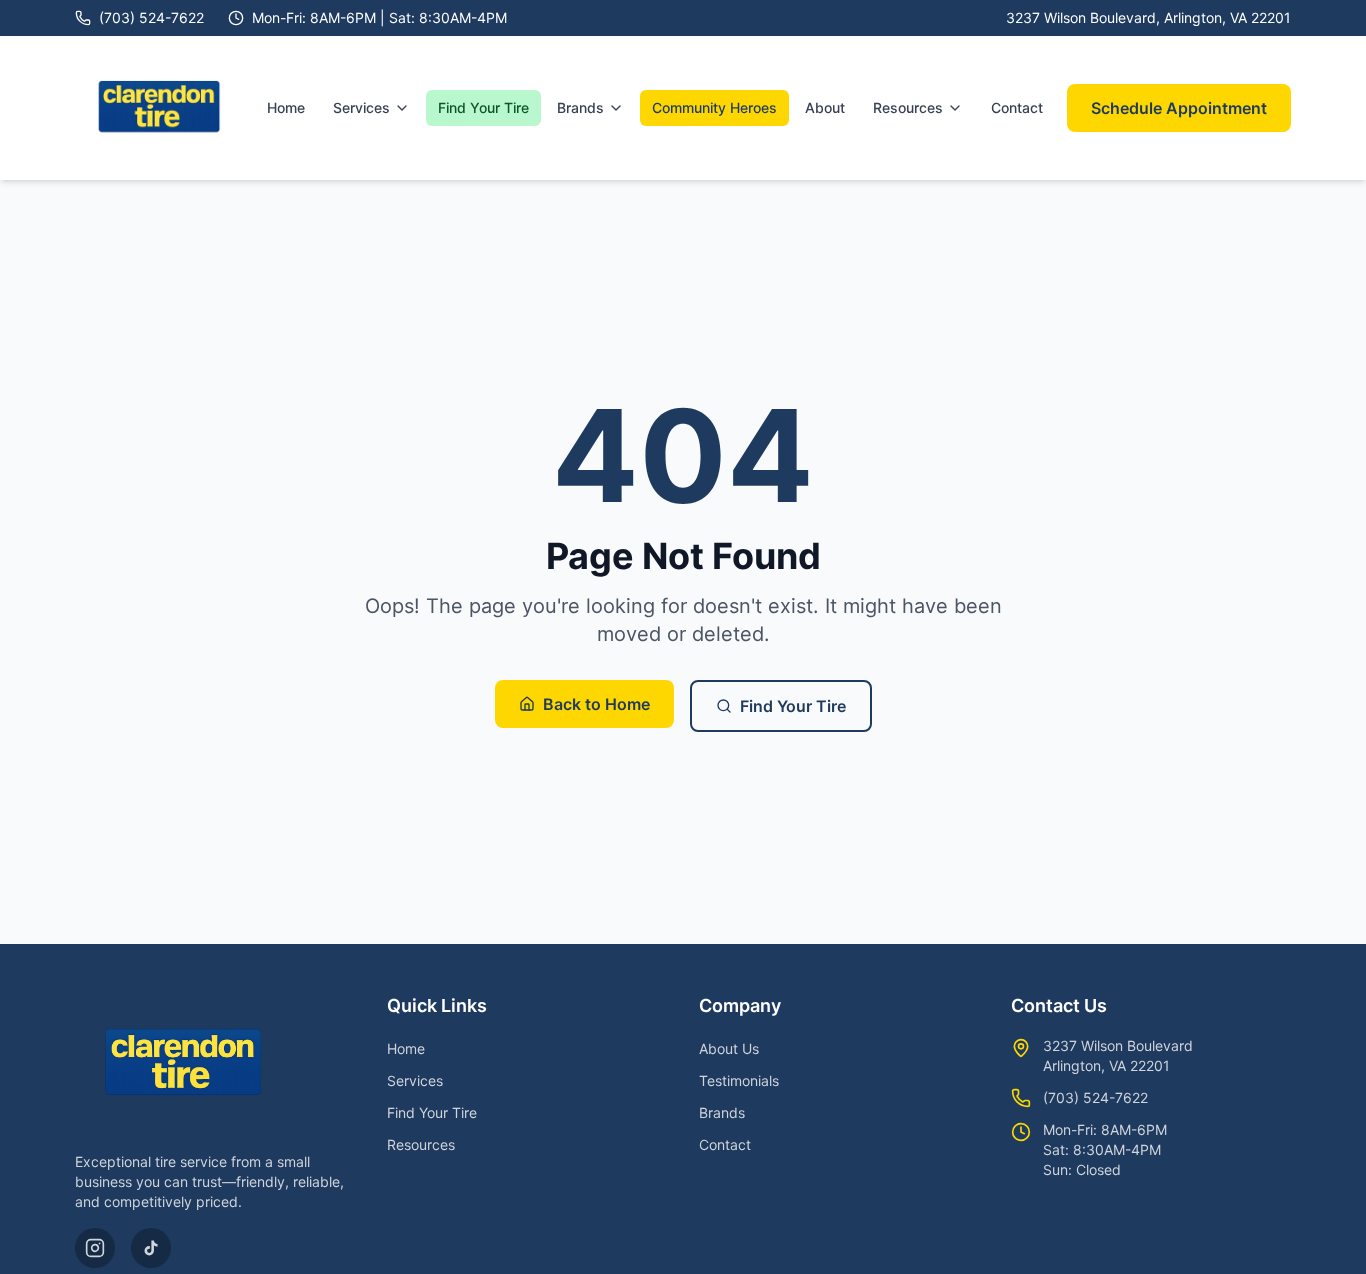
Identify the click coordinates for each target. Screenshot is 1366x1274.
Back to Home (596, 704)
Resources (908, 107)
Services (361, 107)
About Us (729, 1048)
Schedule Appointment (1179, 108)
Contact (1017, 107)
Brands (580, 107)
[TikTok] (151, 1248)
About (825, 107)
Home (286, 107)
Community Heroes (714, 107)
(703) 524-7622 (1095, 1097)
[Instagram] (95, 1248)
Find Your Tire (483, 107)
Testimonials (739, 1080)
